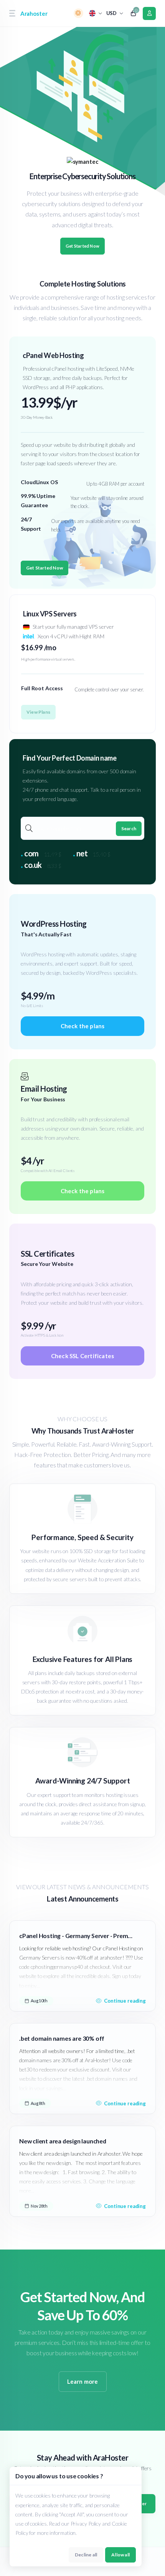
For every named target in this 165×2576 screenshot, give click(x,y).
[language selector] (96, 13)
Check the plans (83, 1026)
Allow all (120, 2555)
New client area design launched (63, 2141)
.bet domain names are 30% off (62, 2038)
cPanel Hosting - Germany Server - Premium (76, 1936)
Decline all (86, 2555)
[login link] (149, 13)
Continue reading (125, 2001)
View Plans (38, 712)
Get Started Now (82, 246)
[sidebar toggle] (12, 13)
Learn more (83, 2381)
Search (129, 828)
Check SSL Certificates (82, 1356)
